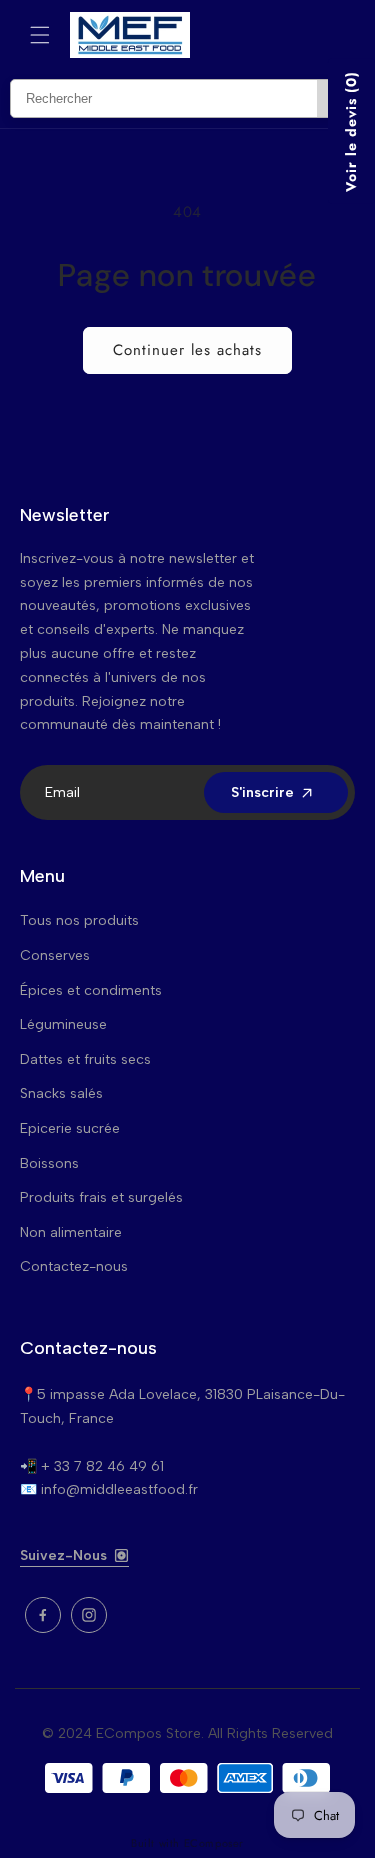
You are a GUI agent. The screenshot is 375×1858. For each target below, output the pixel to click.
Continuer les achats (187, 350)
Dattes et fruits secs (85, 1059)
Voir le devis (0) (351, 131)
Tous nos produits (79, 920)
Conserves (55, 955)
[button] (40, 35)
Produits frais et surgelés (101, 1197)
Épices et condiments (91, 990)
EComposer (214, 1843)
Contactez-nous (74, 1266)
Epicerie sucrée (70, 1128)
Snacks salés (61, 1093)
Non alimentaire (71, 1232)
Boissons (49, 1163)
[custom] (43, 1615)
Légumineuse (63, 1024)
